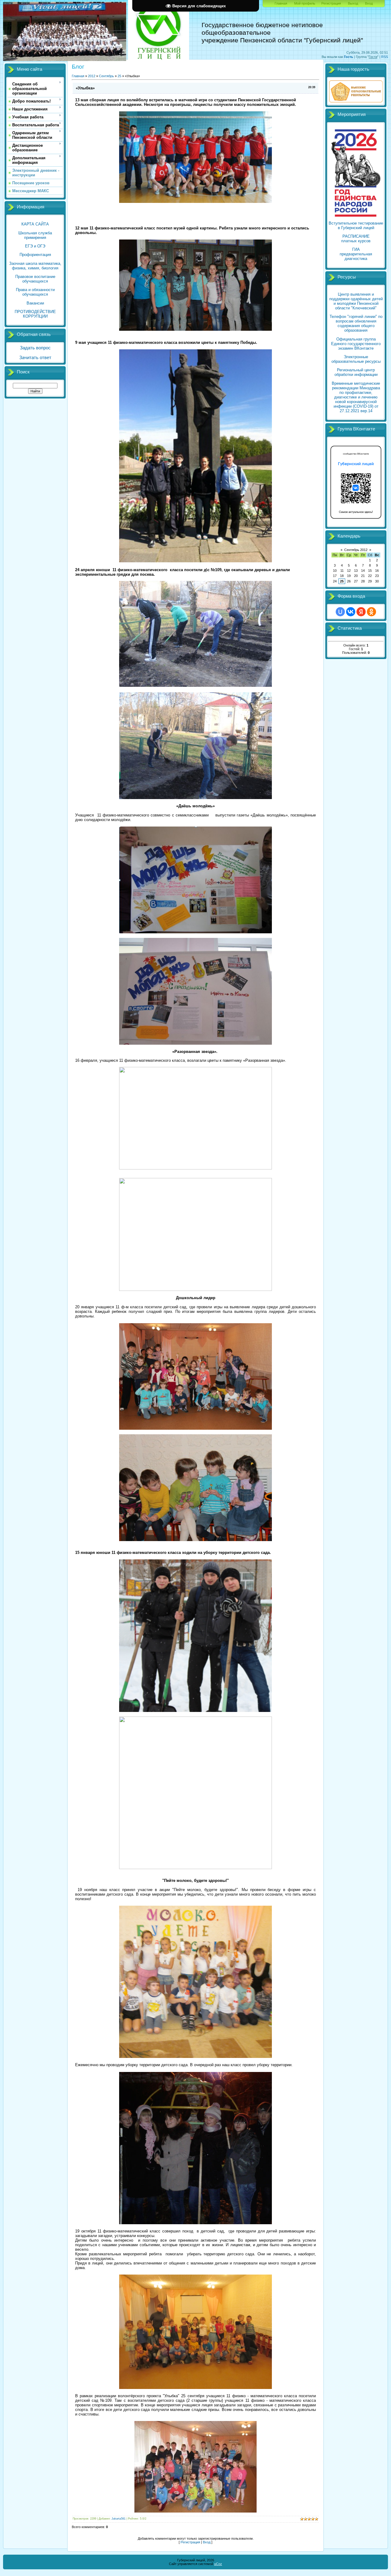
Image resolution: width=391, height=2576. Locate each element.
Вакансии (35, 303)
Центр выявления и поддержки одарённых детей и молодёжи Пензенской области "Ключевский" (356, 301)
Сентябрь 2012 (356, 550)
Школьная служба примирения (35, 235)
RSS (385, 57)
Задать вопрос (35, 348)
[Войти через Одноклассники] (371, 612)
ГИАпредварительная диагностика (356, 254)
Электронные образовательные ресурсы (356, 359)
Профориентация (35, 255)
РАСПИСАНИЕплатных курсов (356, 239)
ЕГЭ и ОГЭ (35, 246)
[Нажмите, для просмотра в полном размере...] (195, 2511)
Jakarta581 (119, 2519)
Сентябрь (106, 76)
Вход (369, 3)
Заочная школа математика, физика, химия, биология (35, 266)
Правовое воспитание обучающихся (35, 279)
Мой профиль (305, 3)
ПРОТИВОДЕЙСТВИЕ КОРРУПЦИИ (35, 314)
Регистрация (331, 3)
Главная (281, 3)
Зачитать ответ (35, 358)
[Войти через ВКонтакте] (351, 612)
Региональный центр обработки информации (356, 372)
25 (119, 76)
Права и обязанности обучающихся (35, 292)
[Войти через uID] (340, 612)
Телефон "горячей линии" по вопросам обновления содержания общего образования (356, 323)
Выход (353, 3)
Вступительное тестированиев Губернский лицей (356, 225)
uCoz (218, 2564)
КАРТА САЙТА (35, 224)
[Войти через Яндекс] (361, 612)
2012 (92, 76)
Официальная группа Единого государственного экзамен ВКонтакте (356, 344)
